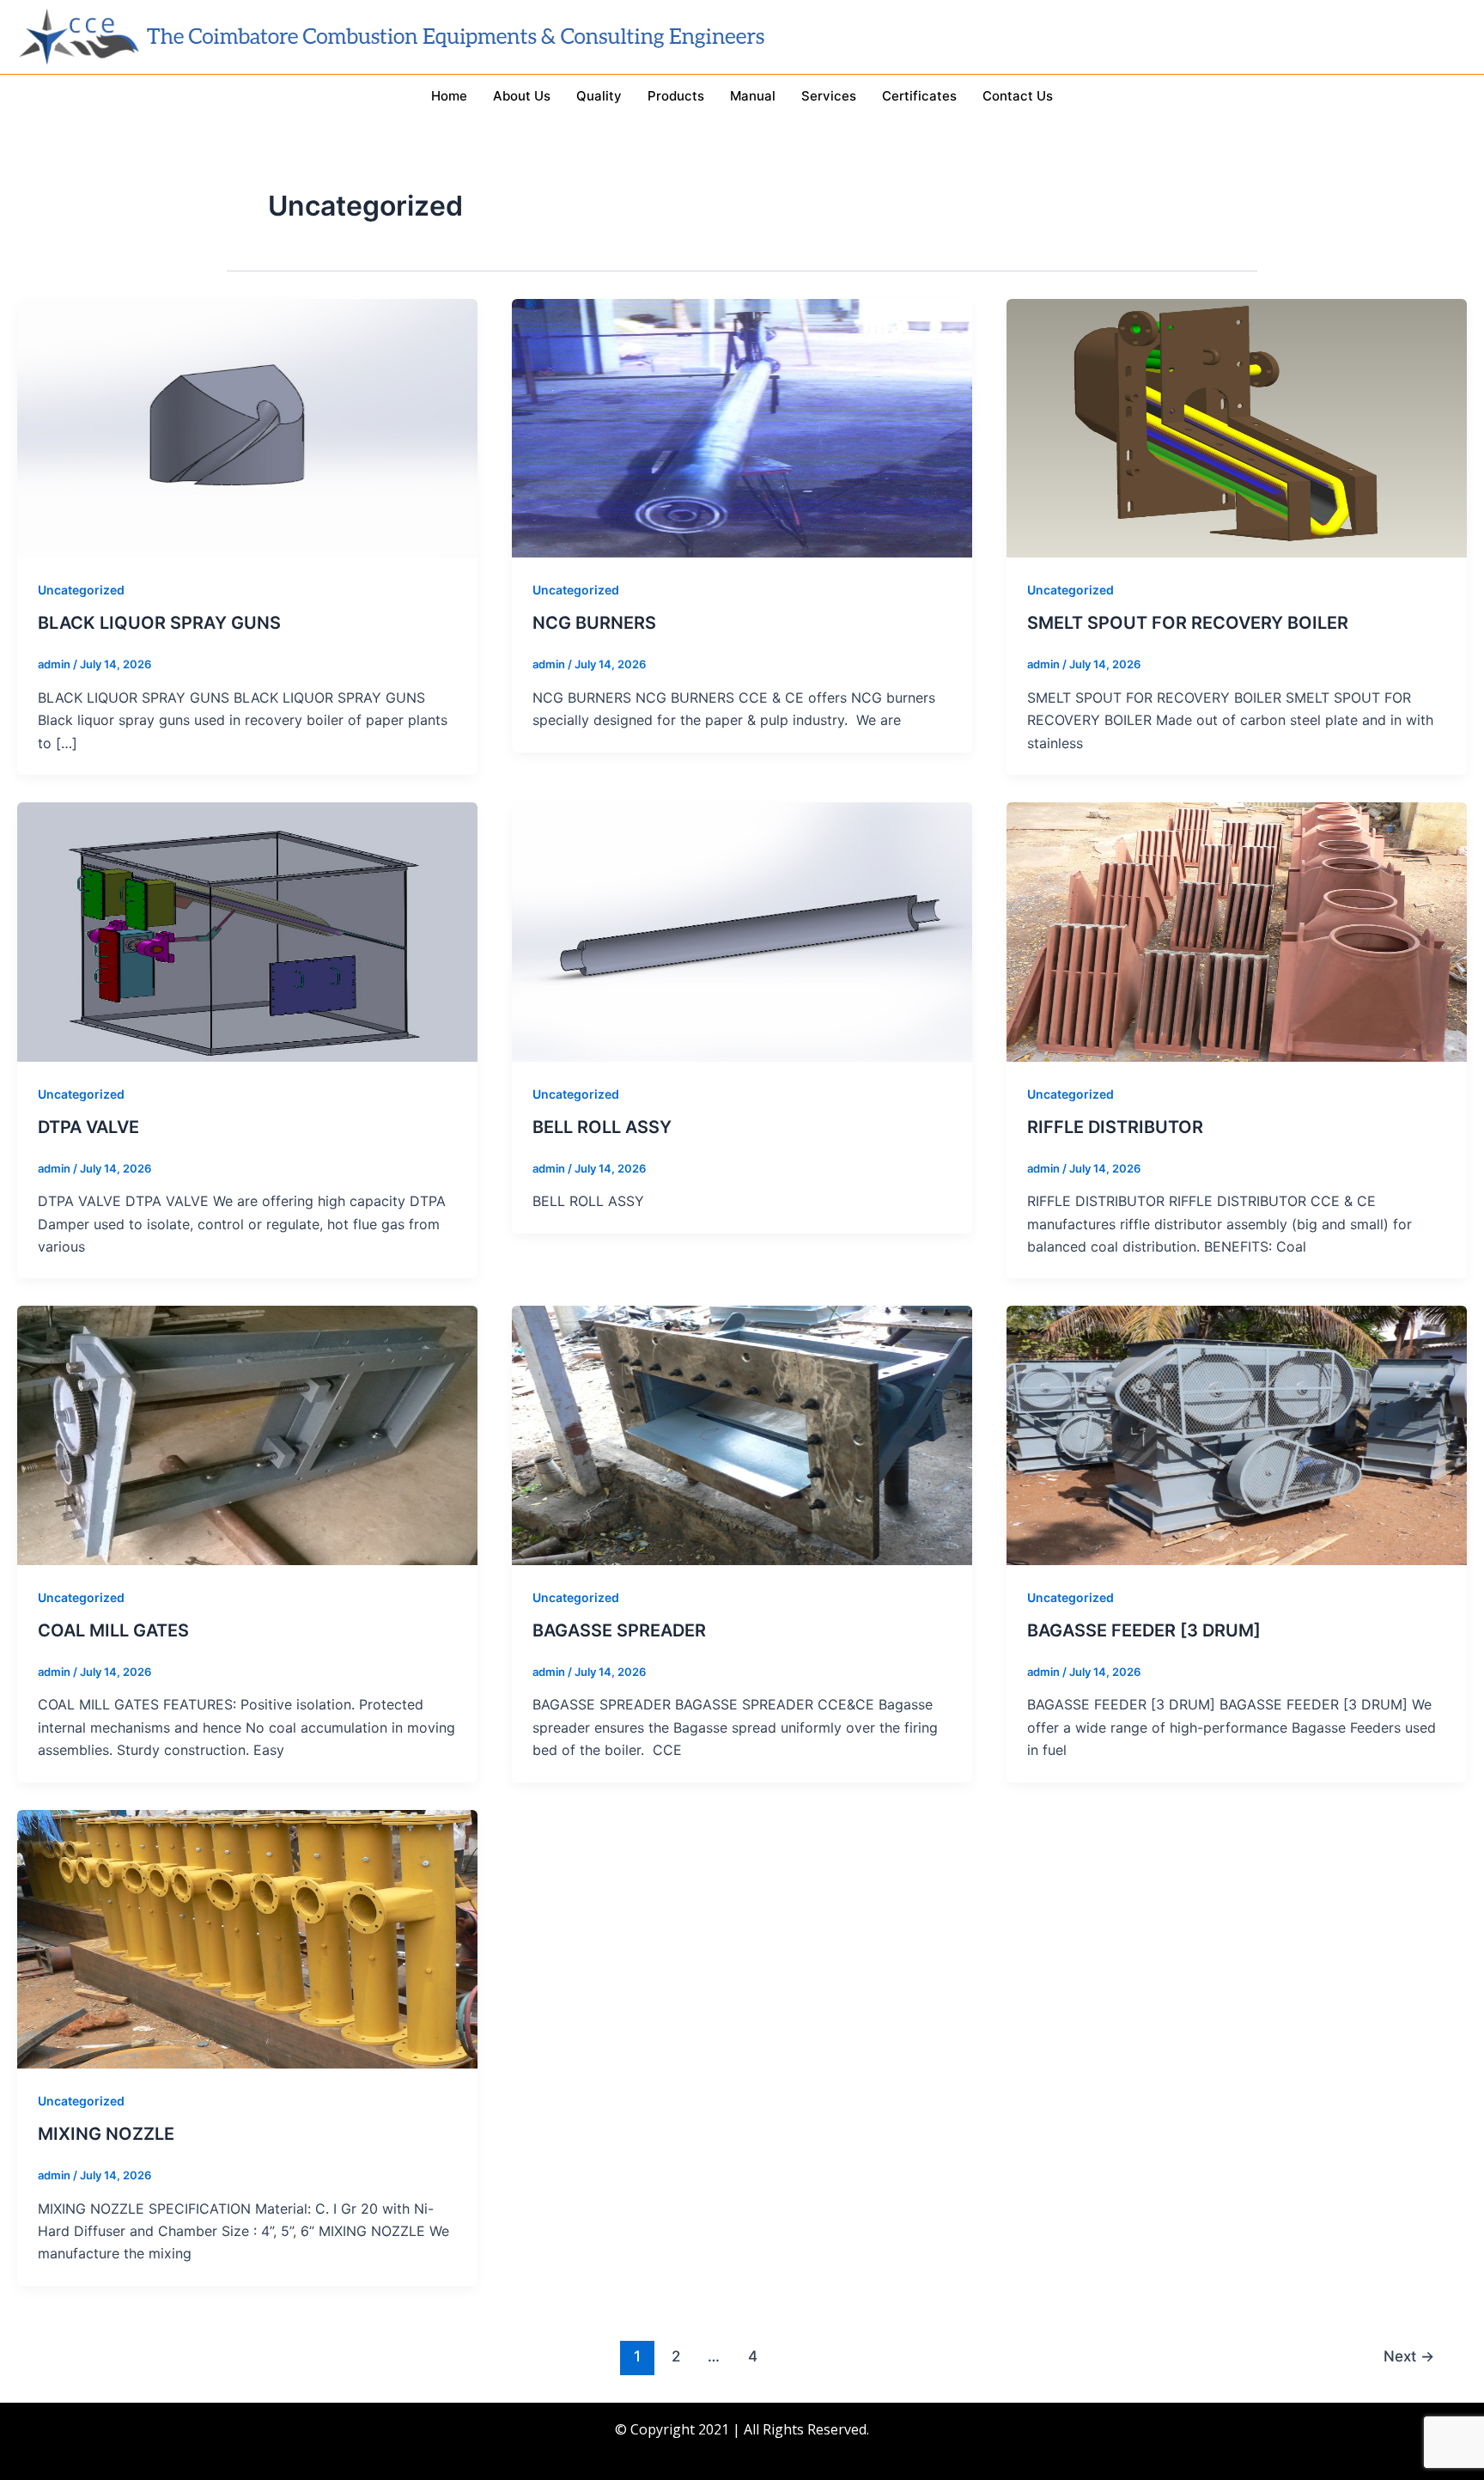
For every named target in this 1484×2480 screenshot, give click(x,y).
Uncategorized (81, 590)
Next (1409, 2356)
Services (829, 96)
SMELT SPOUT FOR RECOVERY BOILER (1188, 623)
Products (676, 96)
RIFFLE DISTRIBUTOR (1115, 1127)
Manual (753, 96)
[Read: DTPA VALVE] (247, 930)
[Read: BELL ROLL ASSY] (742, 930)
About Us (522, 96)
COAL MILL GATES (113, 1630)
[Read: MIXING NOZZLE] (247, 1938)
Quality (599, 96)
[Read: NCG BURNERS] (742, 427)
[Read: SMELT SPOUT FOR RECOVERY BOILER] (1237, 427)
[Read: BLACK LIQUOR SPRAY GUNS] (247, 427)
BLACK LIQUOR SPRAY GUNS (159, 623)
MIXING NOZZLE (106, 2134)
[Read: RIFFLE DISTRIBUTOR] (1237, 930)
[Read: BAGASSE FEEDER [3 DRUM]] (1237, 1434)
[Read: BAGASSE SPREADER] (742, 1434)
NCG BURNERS (594, 623)
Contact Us (1018, 96)
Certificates (919, 96)
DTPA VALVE (88, 1127)
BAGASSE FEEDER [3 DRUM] (1144, 1630)
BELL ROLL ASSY (602, 1127)
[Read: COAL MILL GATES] (247, 1434)
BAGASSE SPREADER (619, 1630)
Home (449, 96)
